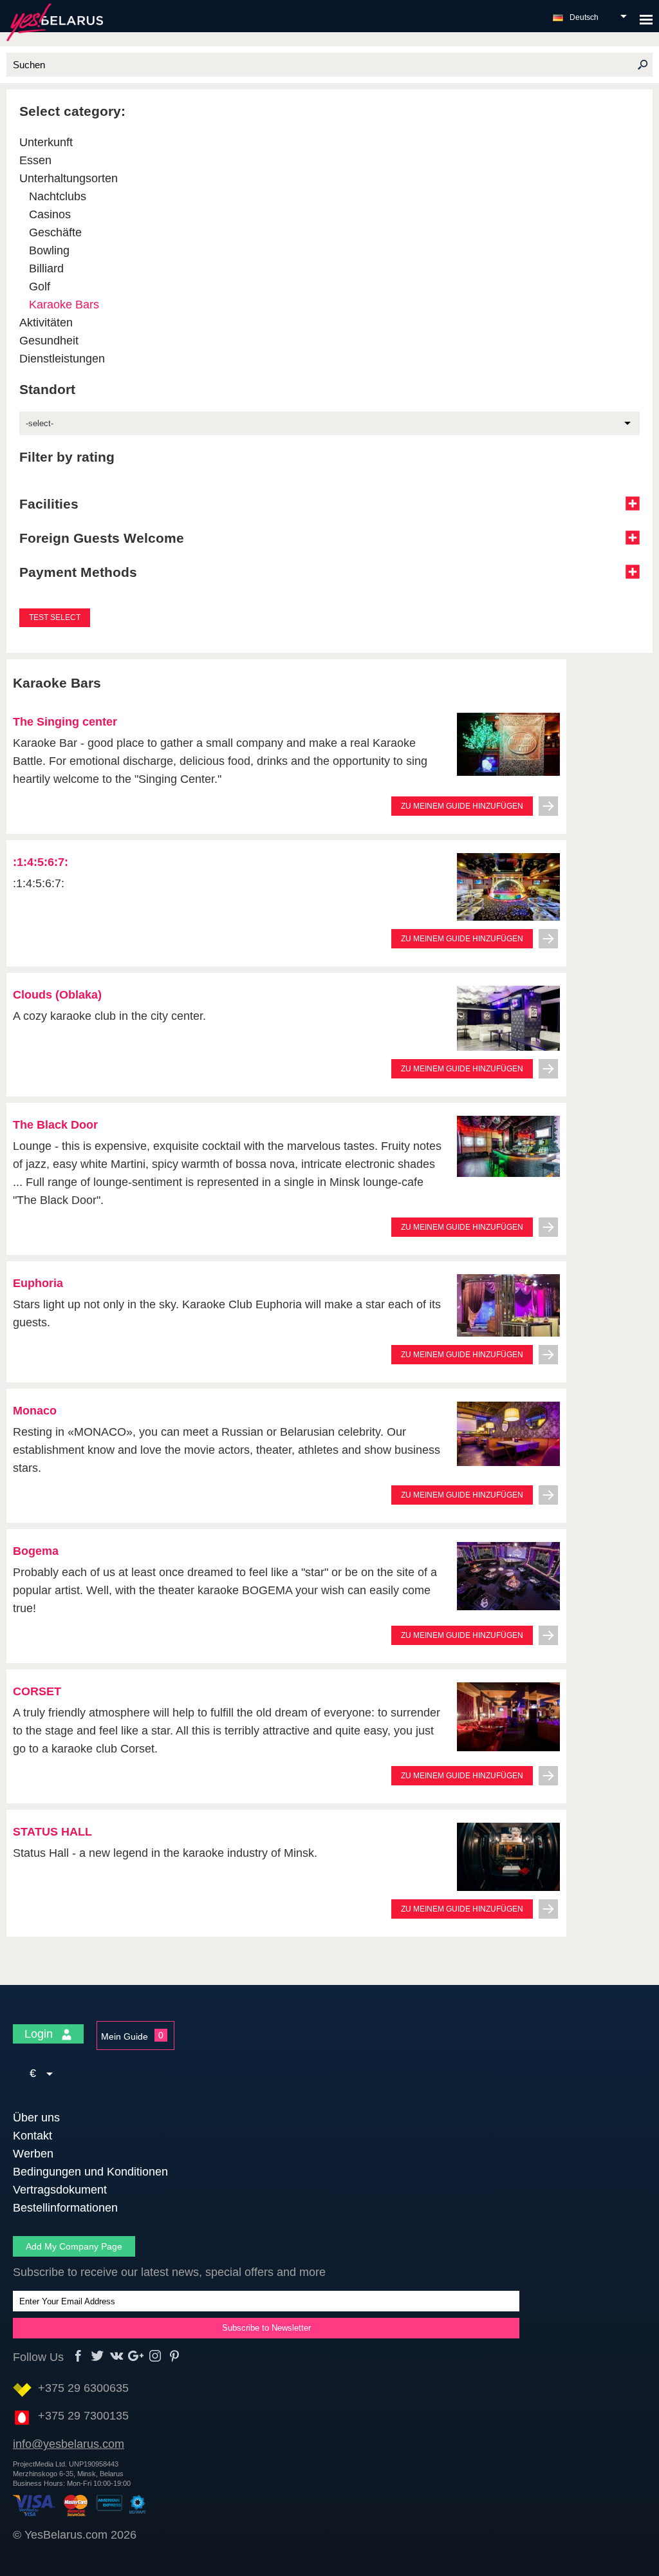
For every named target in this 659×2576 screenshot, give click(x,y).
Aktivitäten (46, 323)
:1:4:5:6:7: (41, 862)
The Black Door (55, 1125)
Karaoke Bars (64, 305)
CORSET (37, 1691)
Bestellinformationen (65, 2208)
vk (117, 2356)
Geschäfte (55, 232)
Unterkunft (46, 142)
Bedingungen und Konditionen (90, 2172)
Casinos (50, 214)
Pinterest (175, 2356)
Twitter (97, 2356)
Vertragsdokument (60, 2190)
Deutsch (584, 17)
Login (40, 2034)
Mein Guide (125, 2036)
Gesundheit (49, 341)
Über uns (36, 2118)
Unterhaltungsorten (69, 178)
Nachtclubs (58, 196)
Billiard (46, 268)
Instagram (155, 2356)
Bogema (36, 1551)
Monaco (35, 1411)
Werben (33, 2154)
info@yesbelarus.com (69, 2444)
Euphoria (38, 1283)
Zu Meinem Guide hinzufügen (462, 806)
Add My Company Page (74, 2246)
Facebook (78, 2356)
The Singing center (65, 722)
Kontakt (32, 2136)
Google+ (136, 2356)
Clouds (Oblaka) (57, 995)
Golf (40, 287)
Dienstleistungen (62, 359)
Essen (35, 160)
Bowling (49, 250)
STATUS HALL (52, 1832)
